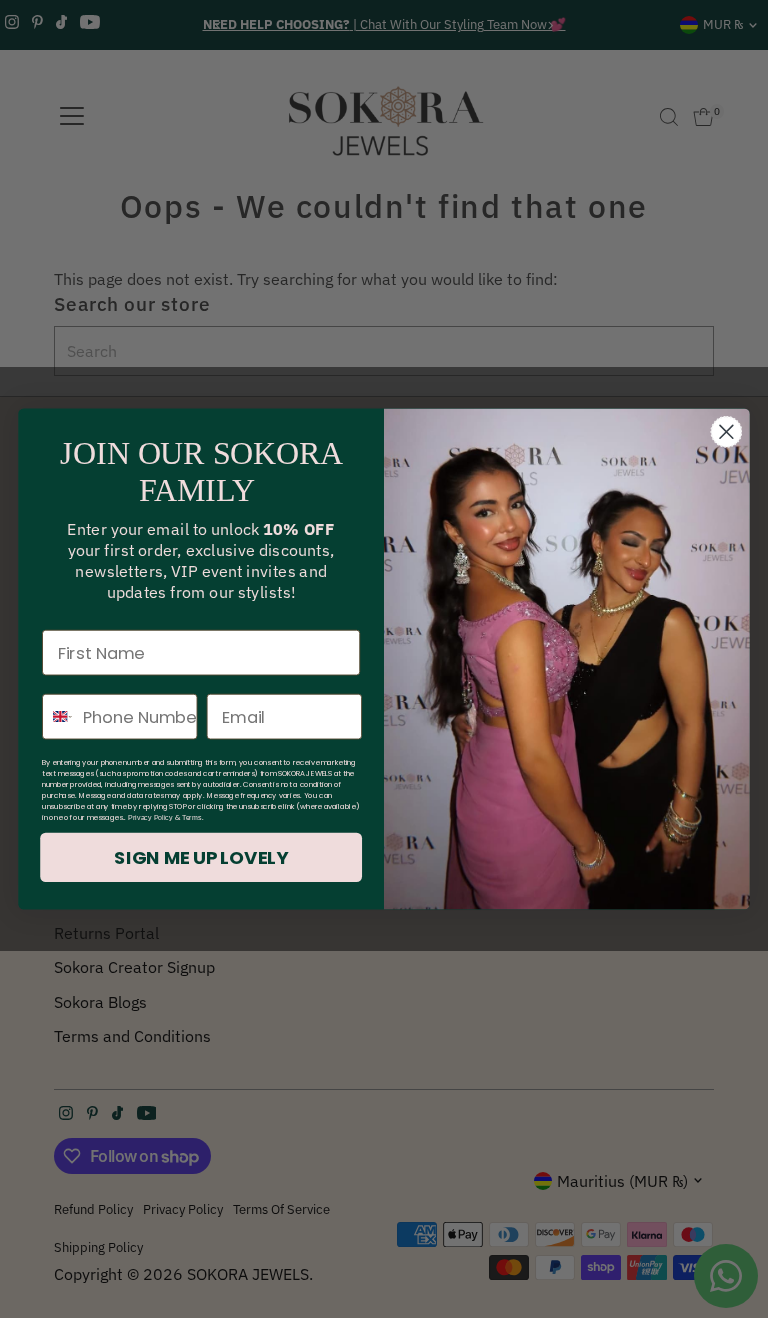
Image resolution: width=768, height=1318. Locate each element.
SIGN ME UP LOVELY (201, 858)
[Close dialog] (726, 432)
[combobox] (58, 717)
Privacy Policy (150, 818)
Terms (192, 818)
